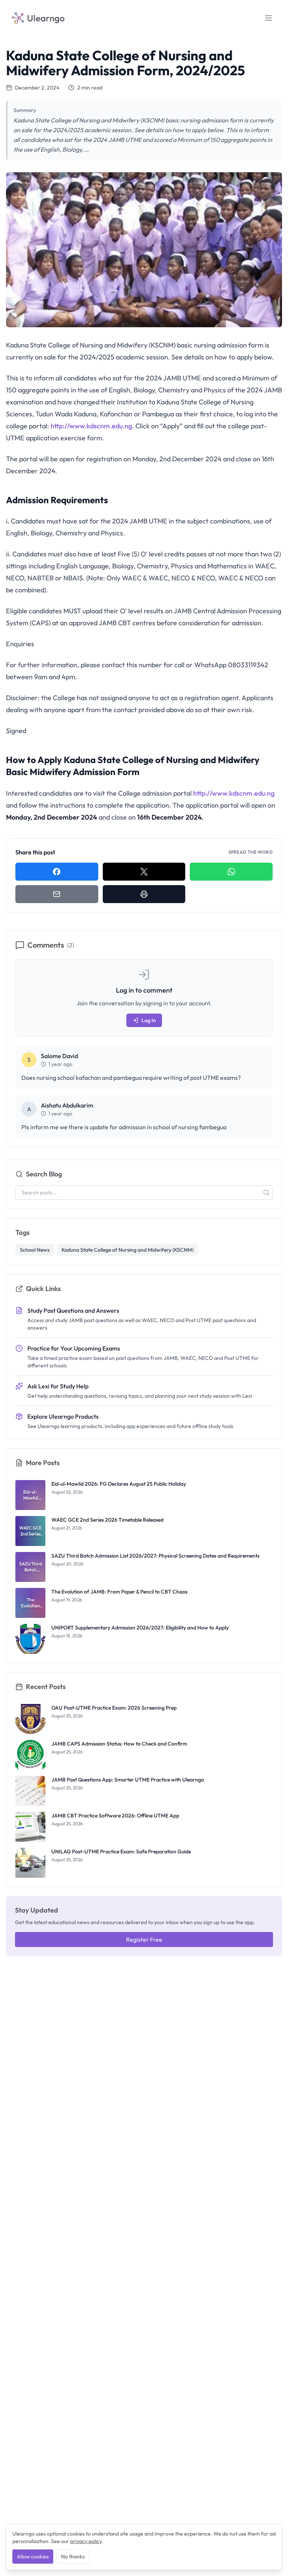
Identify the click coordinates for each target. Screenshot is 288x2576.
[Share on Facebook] (57, 872)
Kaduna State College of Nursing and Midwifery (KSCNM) (127, 1250)
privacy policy (86, 2541)
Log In (149, 1020)
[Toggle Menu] (268, 18)
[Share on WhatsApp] (231, 872)
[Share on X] (144, 872)
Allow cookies (33, 2557)
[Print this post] (144, 894)
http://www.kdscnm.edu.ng (91, 426)
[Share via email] (57, 894)
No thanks (73, 2557)
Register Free (144, 1939)
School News (35, 1250)
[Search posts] (266, 1193)
